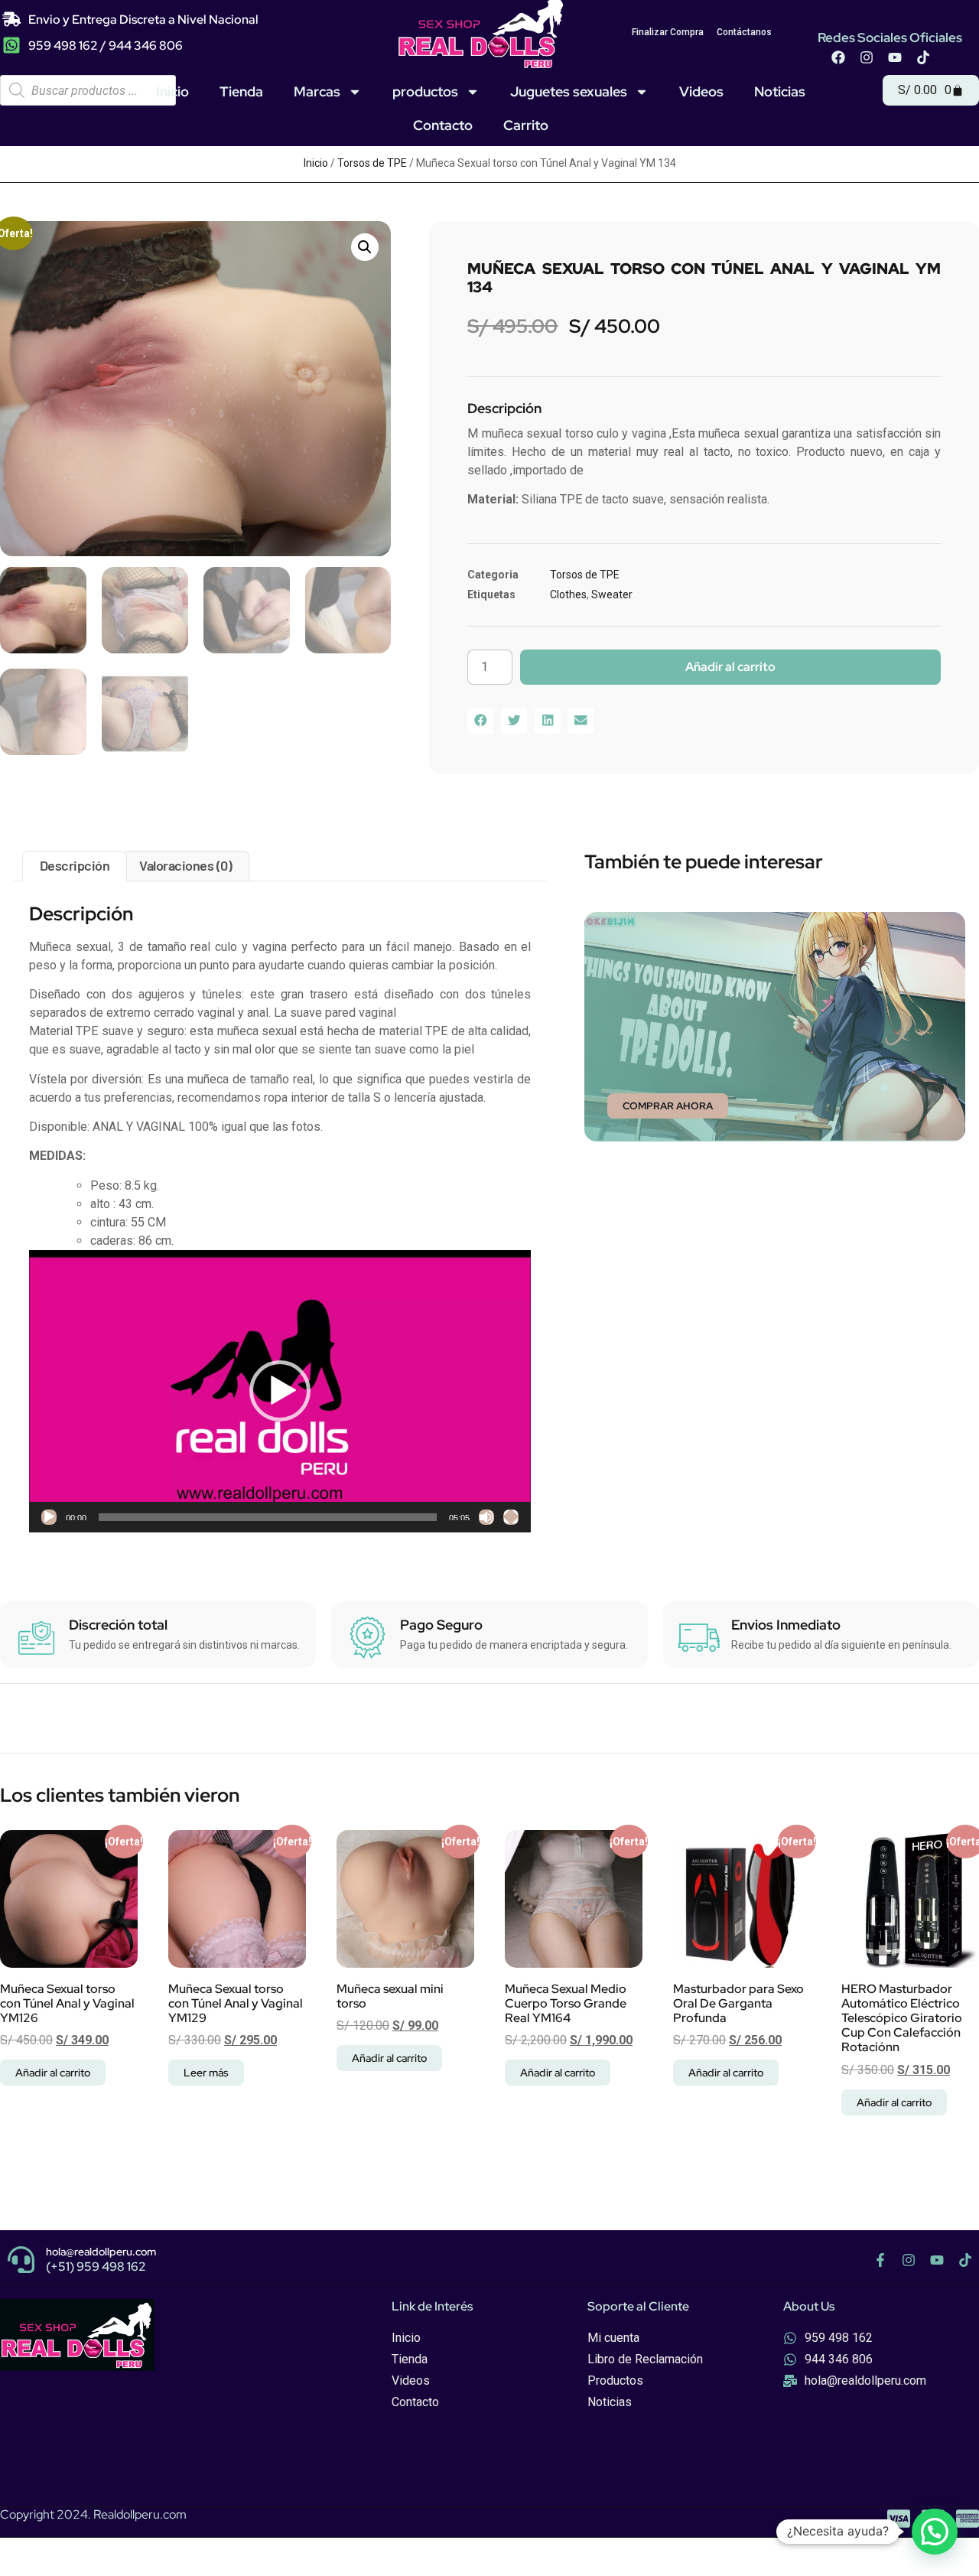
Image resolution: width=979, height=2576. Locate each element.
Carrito (526, 125)
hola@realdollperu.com (101, 2252)
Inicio (172, 91)
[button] (365, 247)
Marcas (317, 91)
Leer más (206, 2073)
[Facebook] (838, 57)
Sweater (612, 594)
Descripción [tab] (75, 865)
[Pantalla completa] (511, 1517)
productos (425, 91)
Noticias (780, 91)
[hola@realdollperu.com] (21, 2260)
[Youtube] (895, 57)
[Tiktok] (923, 57)
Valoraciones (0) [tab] (185, 865)
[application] (280, 1391)
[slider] (268, 1517)
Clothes (568, 594)
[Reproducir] (49, 1517)
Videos (701, 91)
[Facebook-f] (880, 2260)
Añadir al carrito (730, 667)
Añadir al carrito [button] (53, 2073)
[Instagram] (867, 57)
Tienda (241, 91)
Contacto (443, 125)
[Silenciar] (486, 1517)
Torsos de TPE (372, 163)
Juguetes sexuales (569, 91)
